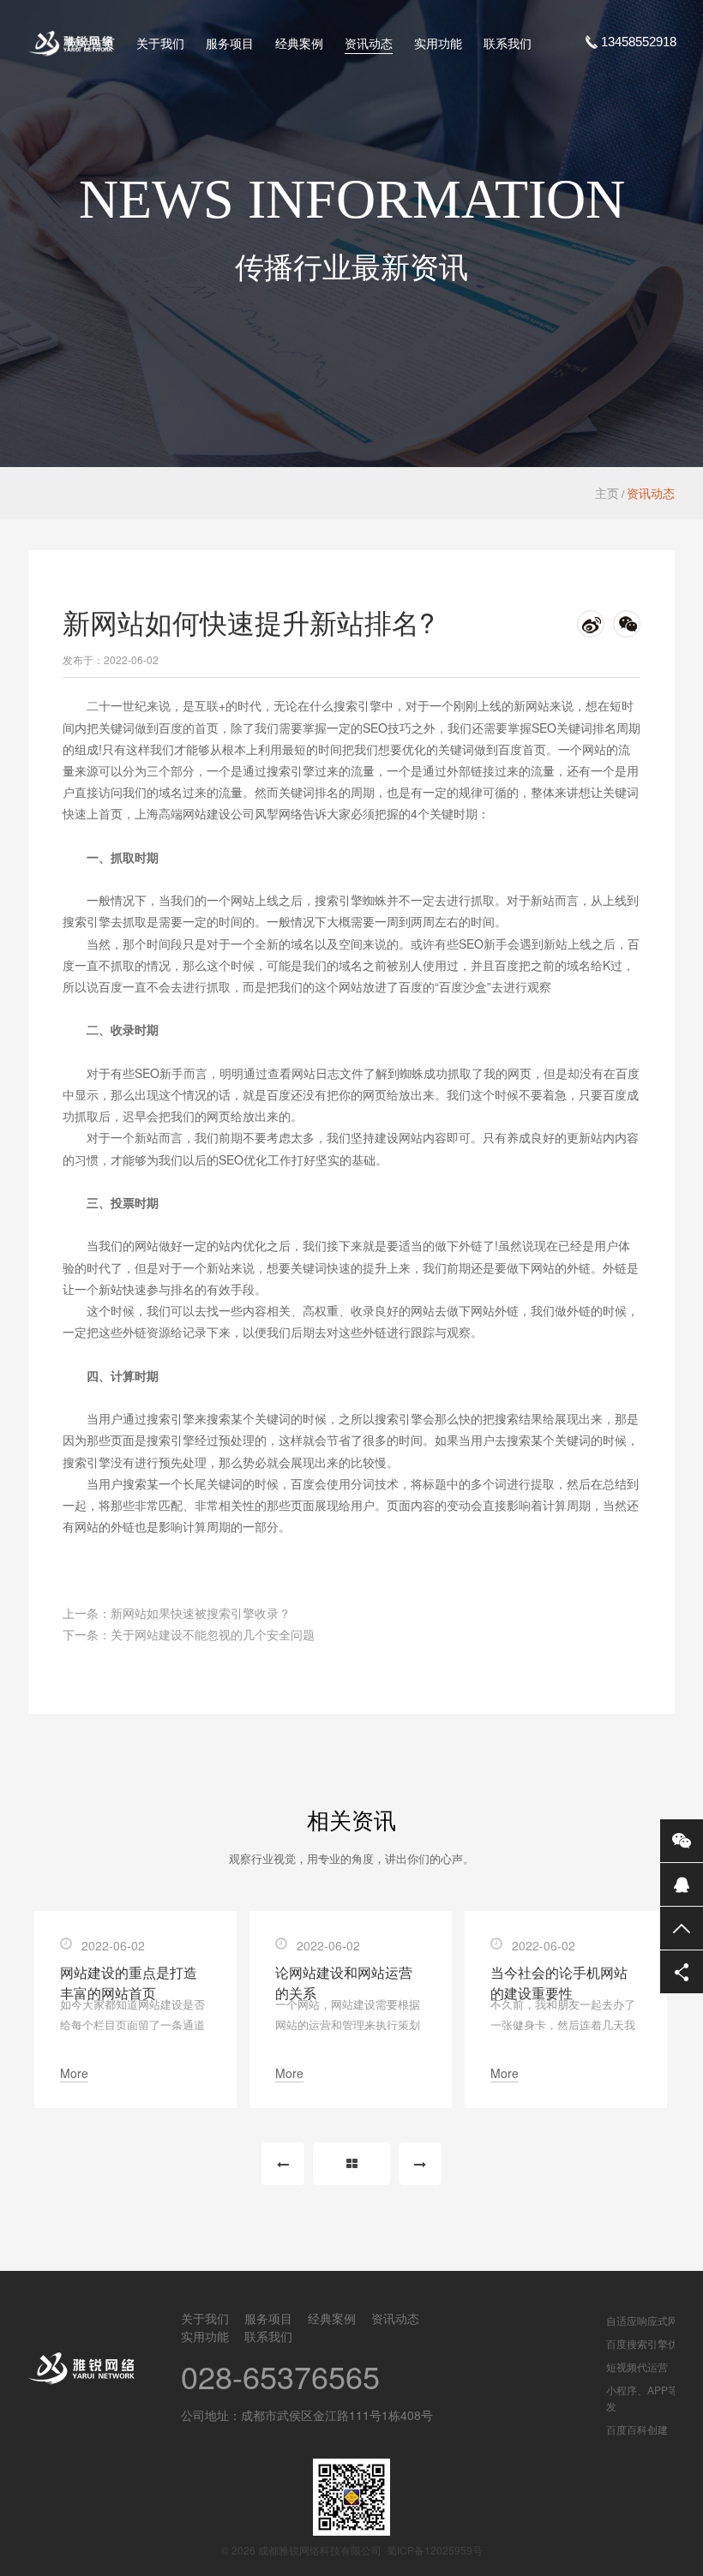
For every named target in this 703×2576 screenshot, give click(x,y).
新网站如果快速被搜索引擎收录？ (201, 1613)
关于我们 (160, 43)
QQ (682, 1884)
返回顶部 (682, 1928)
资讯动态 (369, 43)
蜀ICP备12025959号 (435, 2550)
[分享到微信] (627, 624)
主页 (607, 493)
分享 (682, 1972)
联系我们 (508, 43)
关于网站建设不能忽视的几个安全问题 (213, 1634)
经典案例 (299, 43)
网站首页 (91, 43)
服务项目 (230, 43)
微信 (682, 1841)
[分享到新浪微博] (591, 624)
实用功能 (438, 43)
